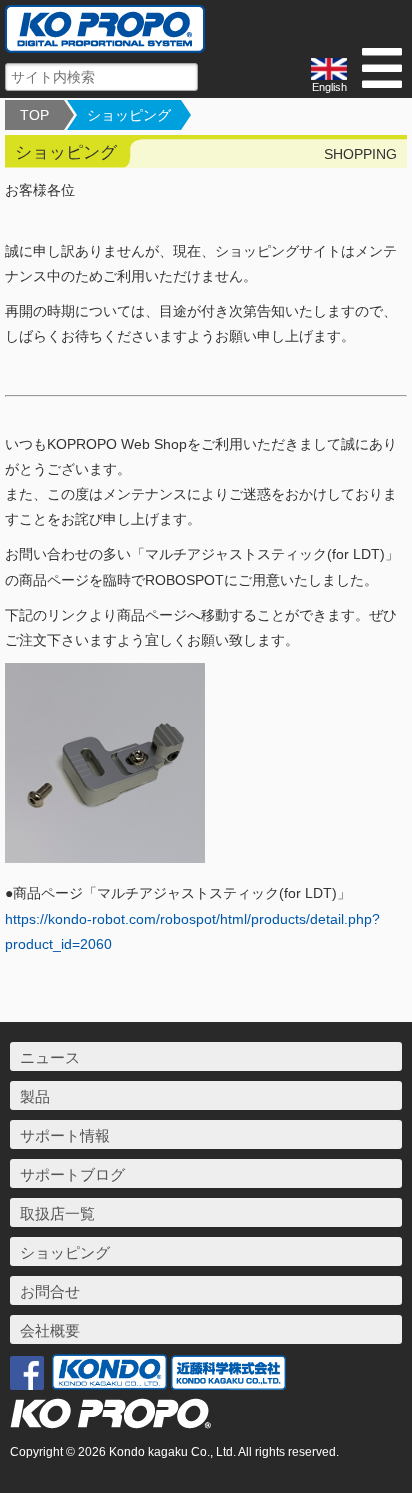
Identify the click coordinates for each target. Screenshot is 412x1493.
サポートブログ (72, 1174)
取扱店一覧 (57, 1213)
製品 (35, 1096)
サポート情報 (65, 1135)
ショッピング (129, 115)
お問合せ (50, 1291)
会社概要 (50, 1330)
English (329, 87)
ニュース (50, 1057)
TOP (34, 115)
